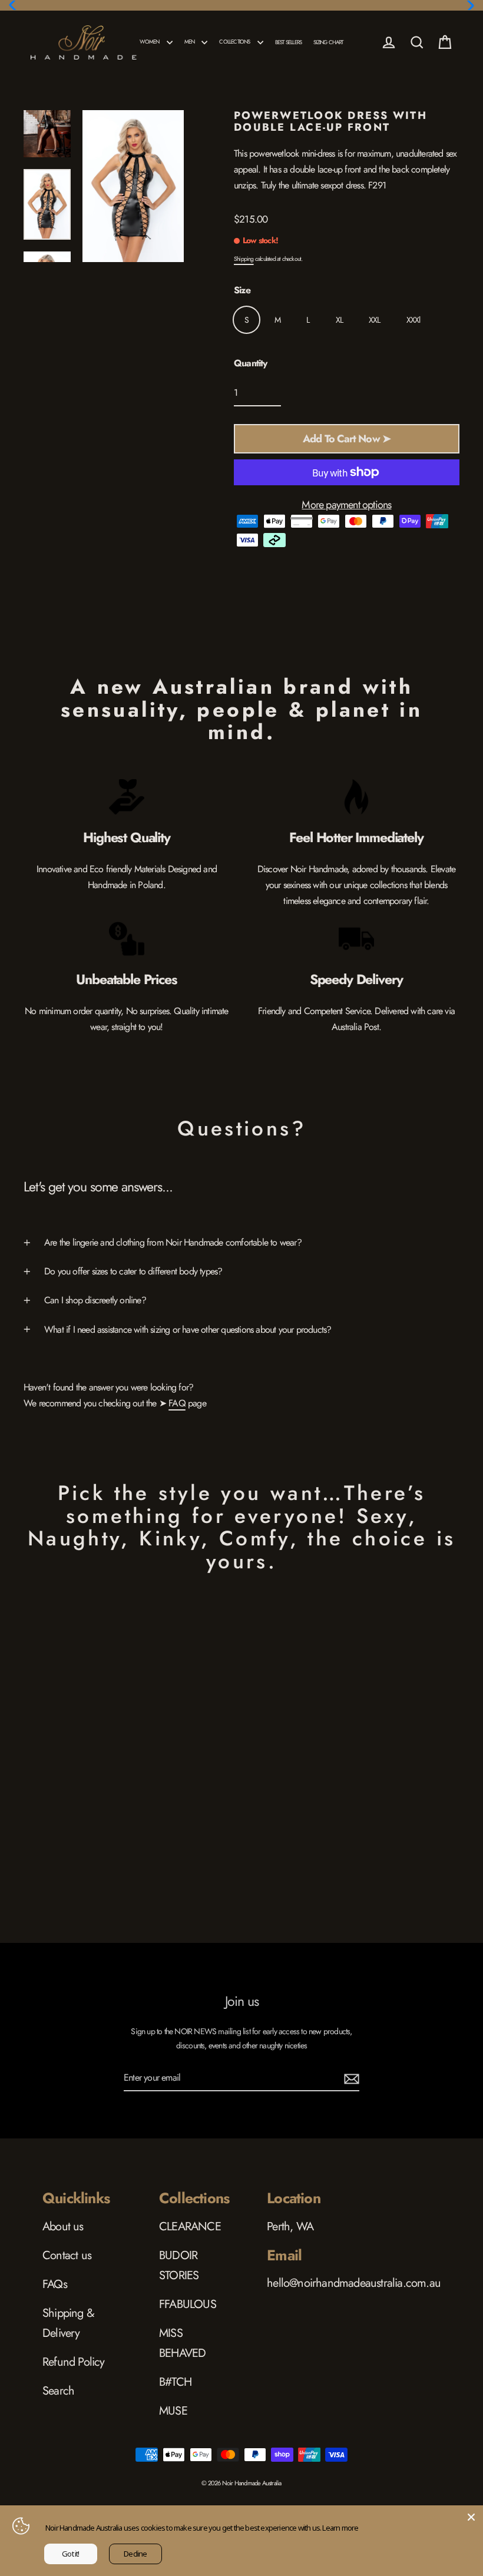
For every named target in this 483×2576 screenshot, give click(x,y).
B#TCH (175, 2382)
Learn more (340, 2528)
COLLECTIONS (235, 42)
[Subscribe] (350, 2078)
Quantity (251, 363)
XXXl (413, 320)
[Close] (471, 2517)
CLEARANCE (190, 2226)
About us (63, 2226)
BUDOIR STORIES (179, 2265)
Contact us (67, 2255)
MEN (190, 42)
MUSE (173, 2411)
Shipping (244, 259)
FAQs (55, 2284)
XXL (375, 320)
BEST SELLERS (288, 42)
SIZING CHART (328, 42)
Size (242, 290)
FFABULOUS (188, 2304)
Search (58, 2391)
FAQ (177, 1403)
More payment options (346, 505)
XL (339, 320)
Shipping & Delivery (68, 2323)
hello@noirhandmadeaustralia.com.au (354, 2283)
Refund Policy (74, 2362)
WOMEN (150, 42)
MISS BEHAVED (182, 2343)
